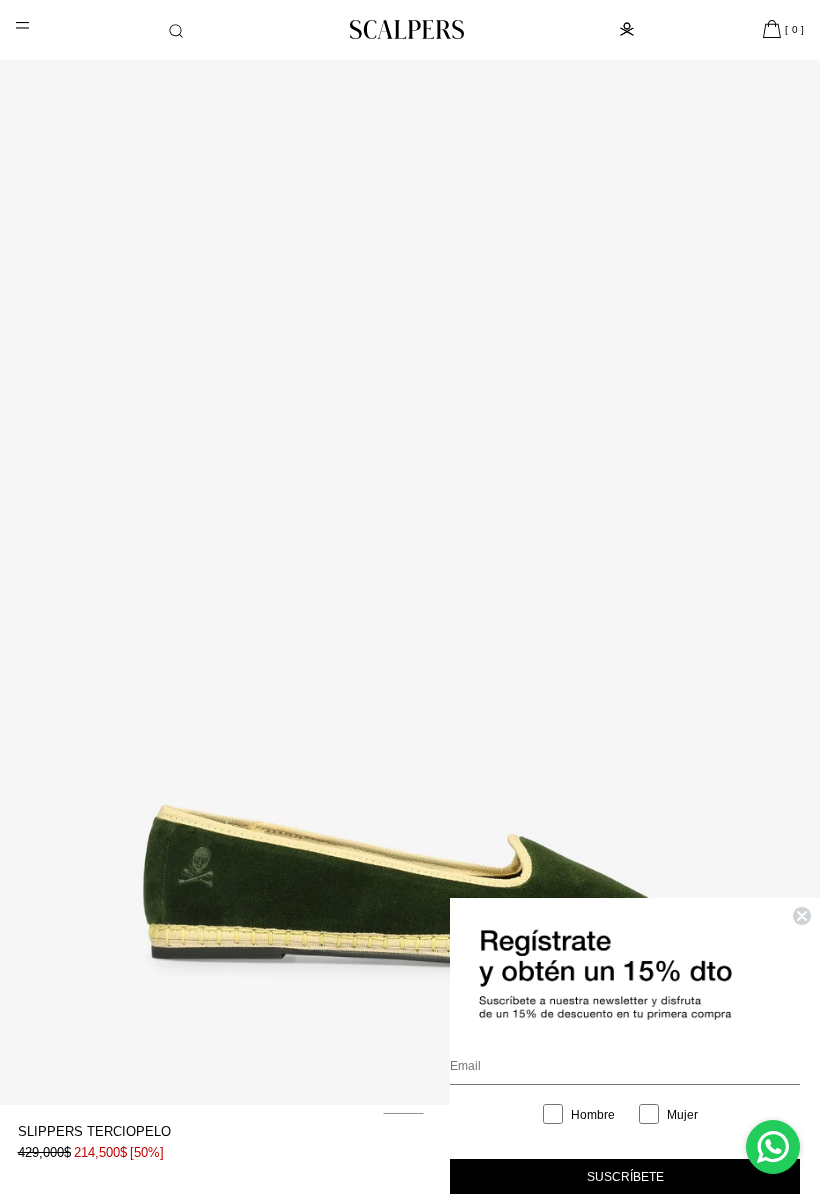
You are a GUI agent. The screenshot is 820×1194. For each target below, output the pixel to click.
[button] (176, 31)
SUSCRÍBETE (625, 1177)
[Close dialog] (802, 916)
